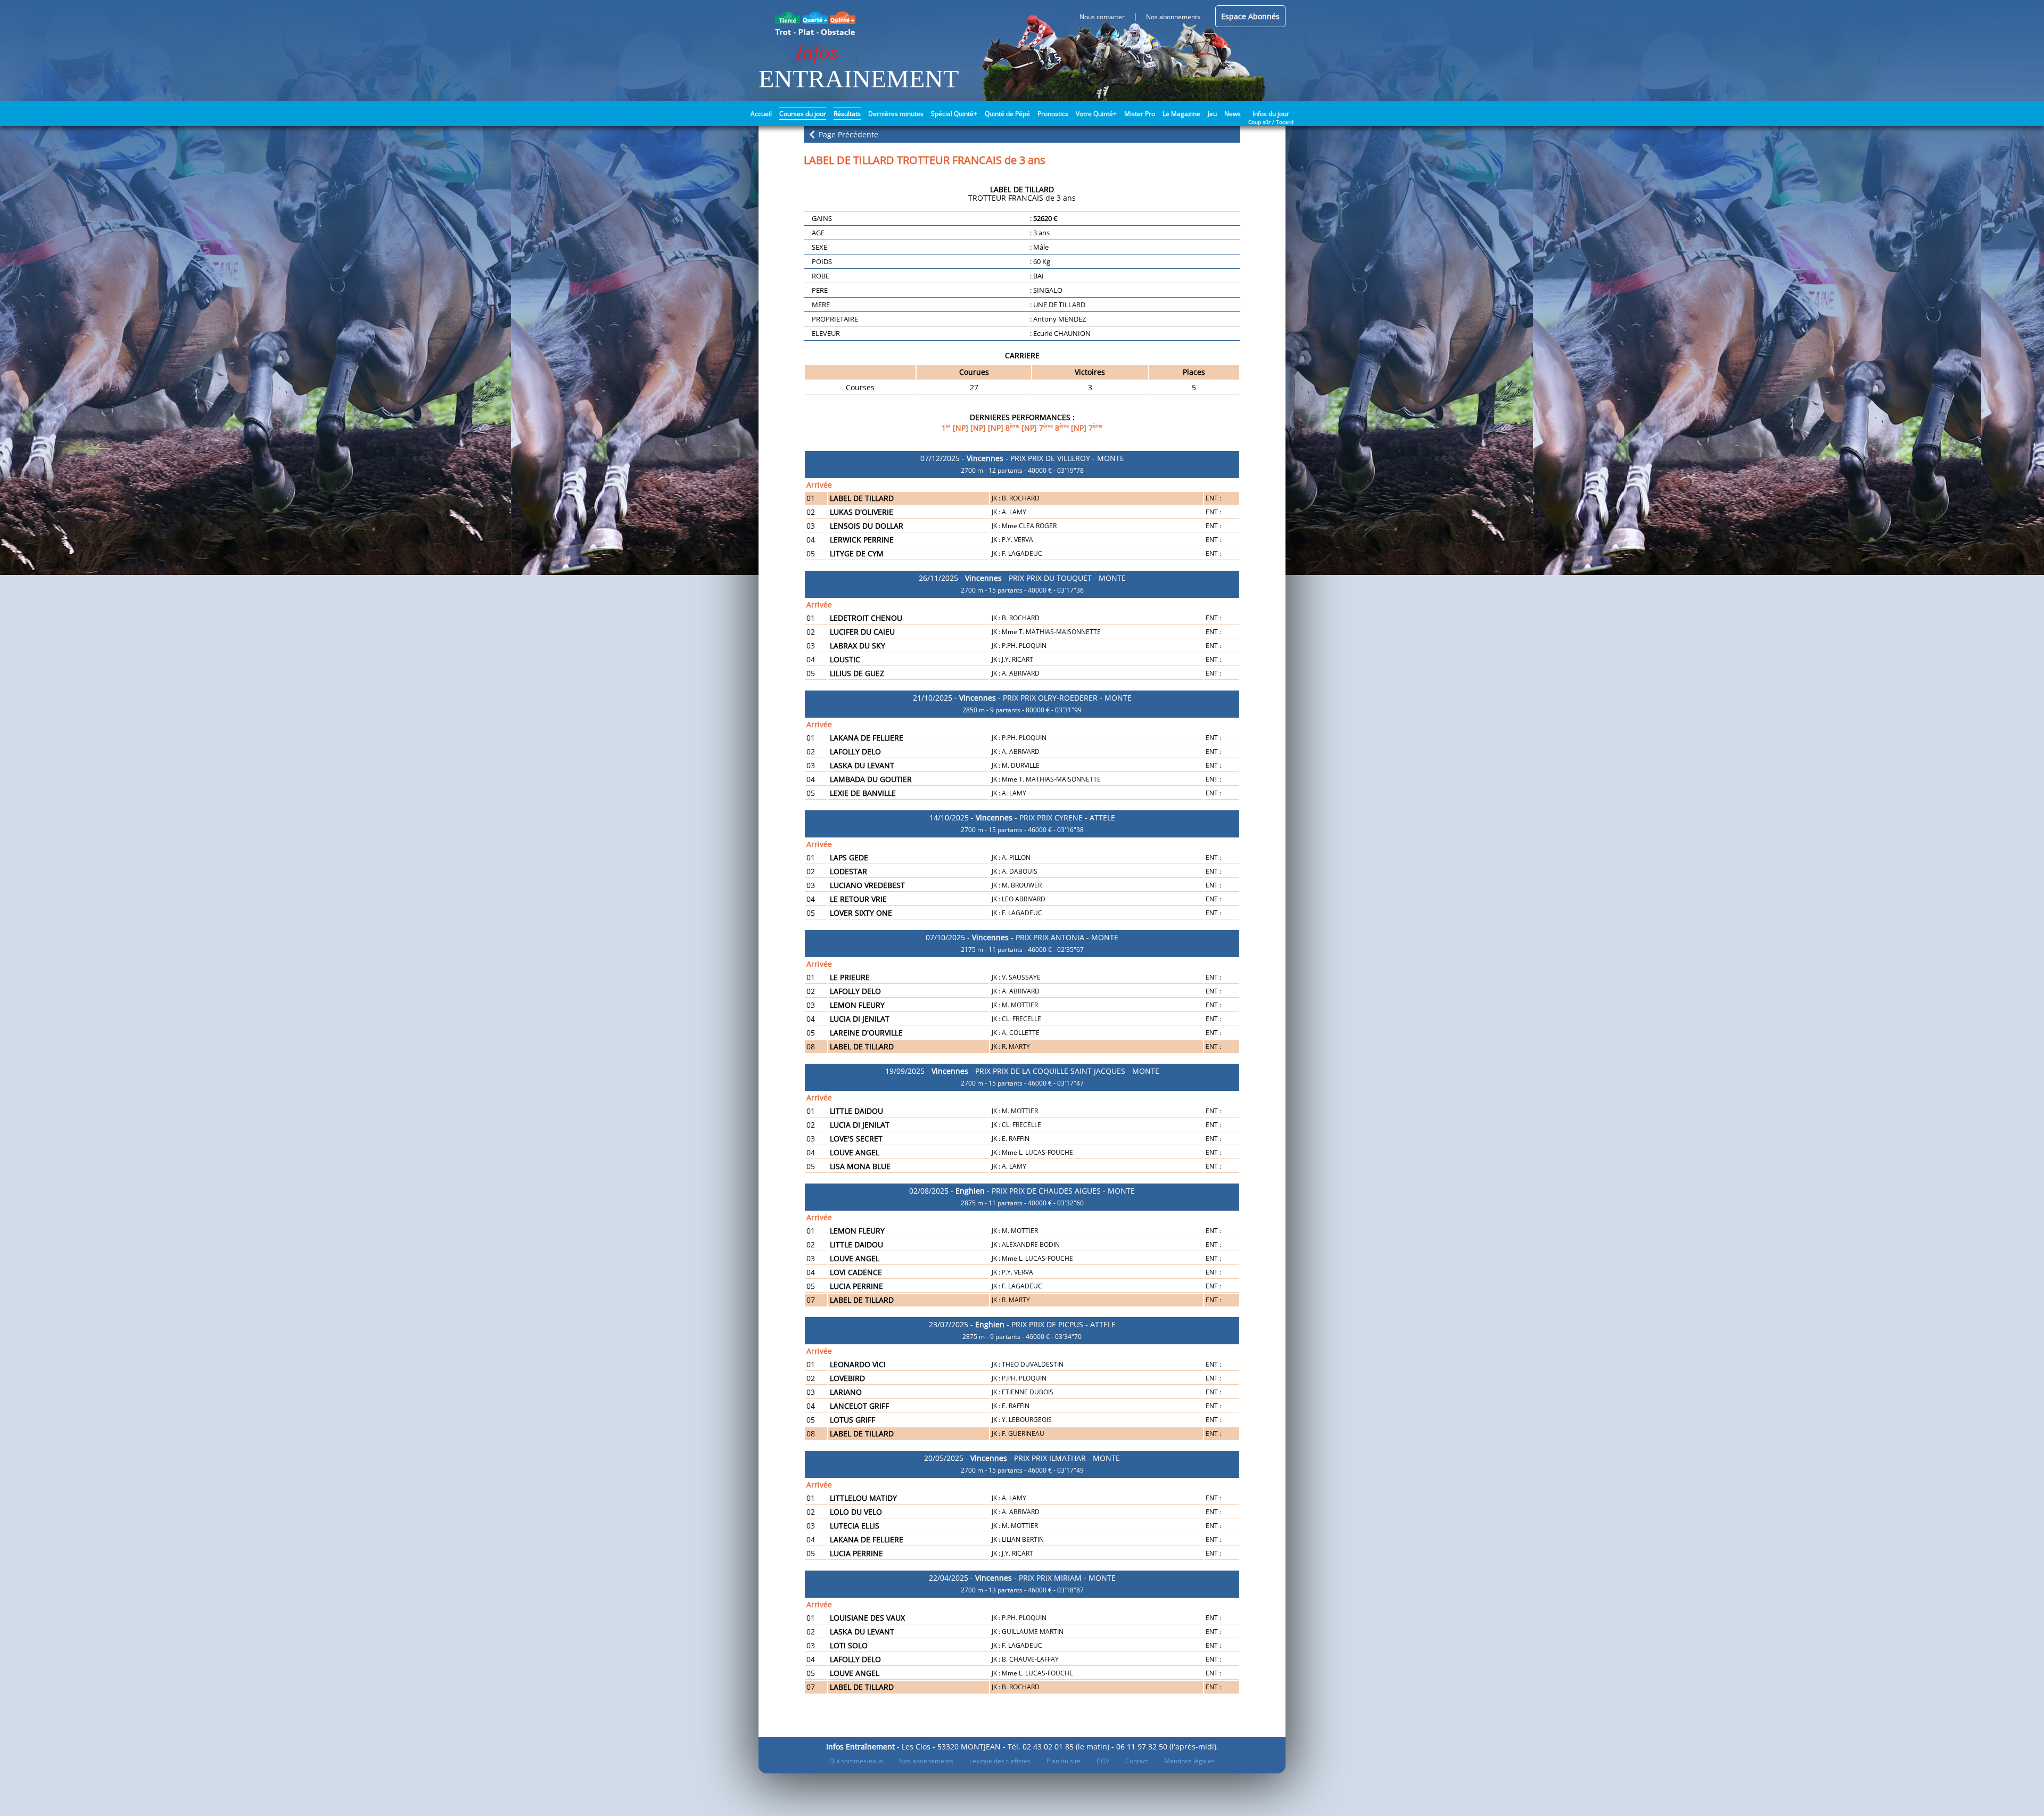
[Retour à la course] (812, 134)
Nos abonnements (926, 1761)
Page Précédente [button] (847, 134)
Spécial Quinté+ (954, 114)
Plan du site (1064, 1761)
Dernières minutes (896, 114)
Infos (817, 52)
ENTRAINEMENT (859, 79)
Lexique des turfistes (1000, 1761)
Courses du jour (803, 114)
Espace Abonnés (1250, 16)
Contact (1137, 1761)
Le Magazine (1181, 114)
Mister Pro (1140, 114)
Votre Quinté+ (1096, 114)
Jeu (1212, 114)
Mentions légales (1189, 1761)
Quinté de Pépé (1007, 114)
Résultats (847, 114)
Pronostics (1053, 114)
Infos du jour (1271, 113)
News (1233, 114)
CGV (1103, 1761)
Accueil (761, 114)
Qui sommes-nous (856, 1761)
